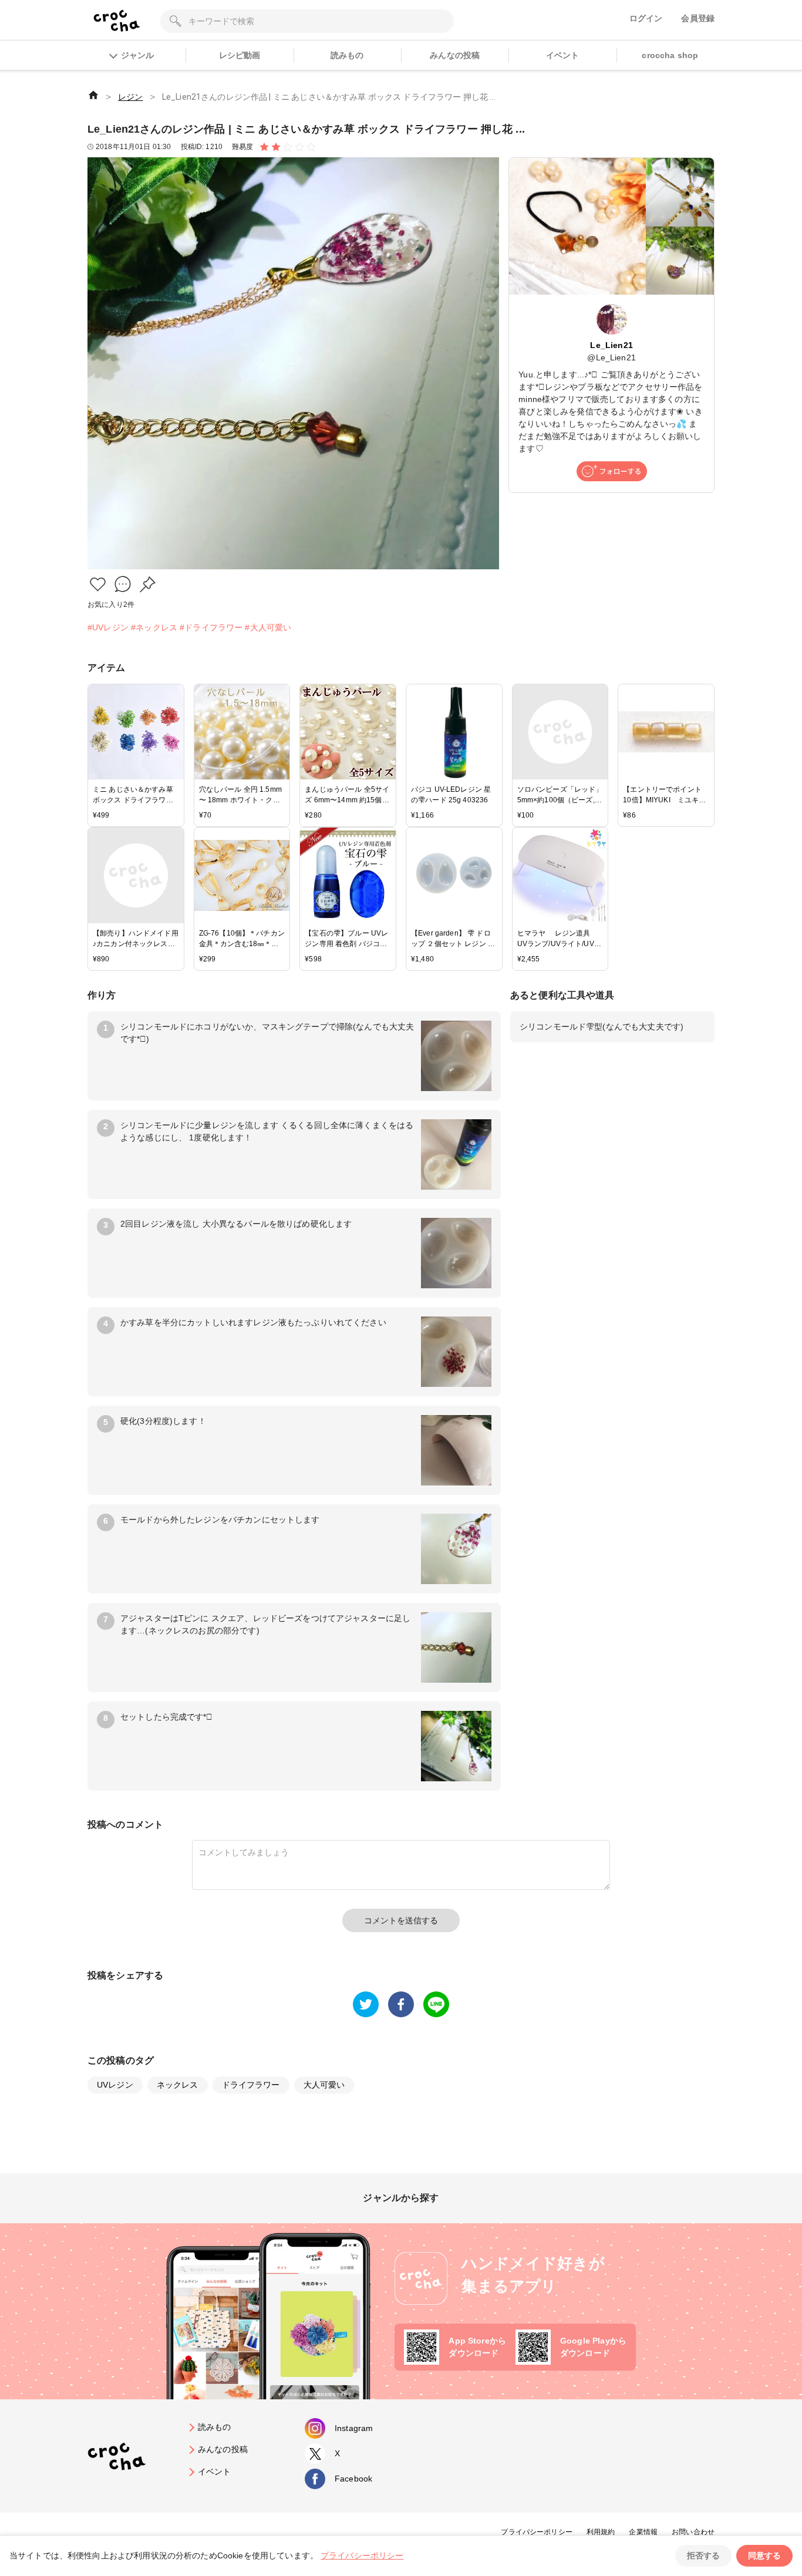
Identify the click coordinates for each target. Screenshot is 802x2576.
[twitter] (366, 2004)
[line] (436, 2004)
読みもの (347, 55)
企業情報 (643, 2532)
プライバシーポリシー (537, 2532)
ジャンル (137, 55)
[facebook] (401, 2004)
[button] (98, 584)
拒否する (703, 2555)
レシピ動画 (240, 55)
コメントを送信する (401, 1920)
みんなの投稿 (455, 55)
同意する (764, 2555)
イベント (563, 55)
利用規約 (601, 2532)
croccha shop (670, 55)
